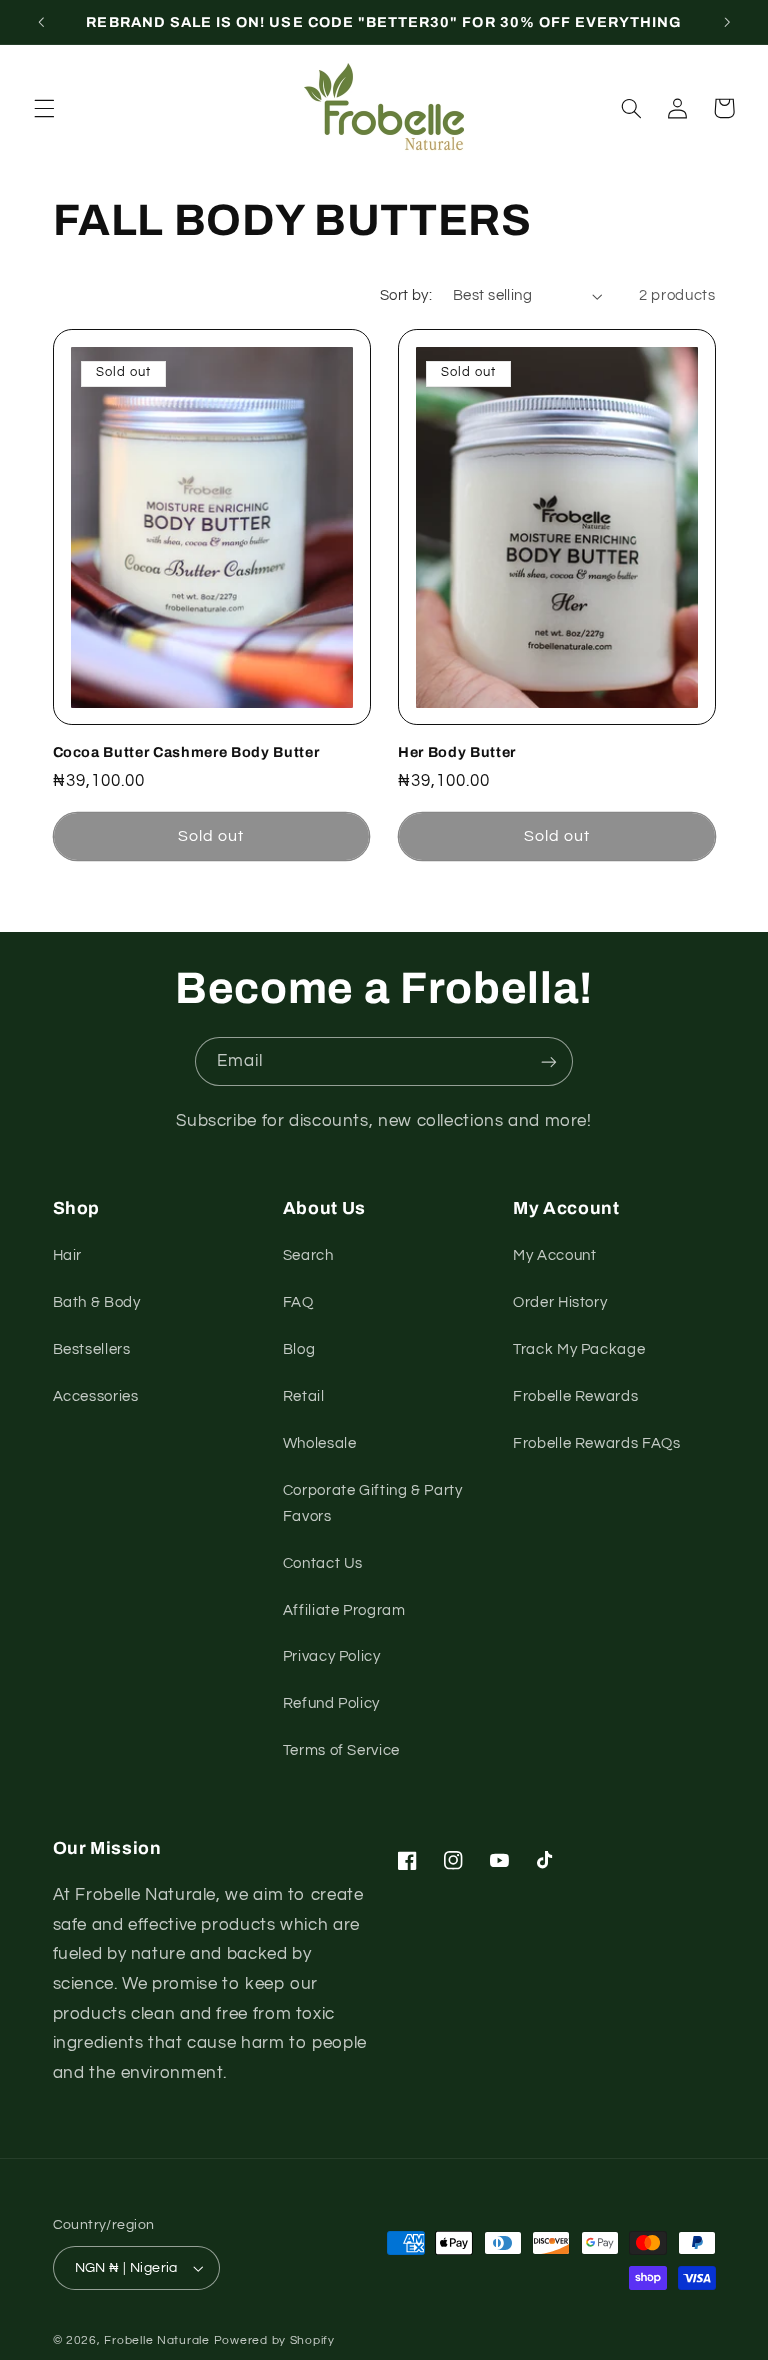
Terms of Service (341, 1750)
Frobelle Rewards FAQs (596, 1443)
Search (308, 1255)
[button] (44, 108)
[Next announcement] (727, 22)
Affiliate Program (344, 1610)
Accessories (96, 1396)
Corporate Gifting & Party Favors (373, 1503)
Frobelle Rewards (575, 1396)
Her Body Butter (457, 752)
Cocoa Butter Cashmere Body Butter (186, 752)
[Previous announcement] (41, 22)
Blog (299, 1349)
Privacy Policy (332, 1656)
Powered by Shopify (274, 2340)
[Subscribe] (549, 1061)
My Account (554, 1255)
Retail (304, 1396)
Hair (68, 1255)
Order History (560, 1302)
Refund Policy (331, 1703)
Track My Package (579, 1349)
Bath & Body (97, 1302)
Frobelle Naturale (158, 2340)
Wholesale (320, 1443)
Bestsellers (92, 1349)
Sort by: (406, 295)
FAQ (298, 1302)
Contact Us (323, 1563)
